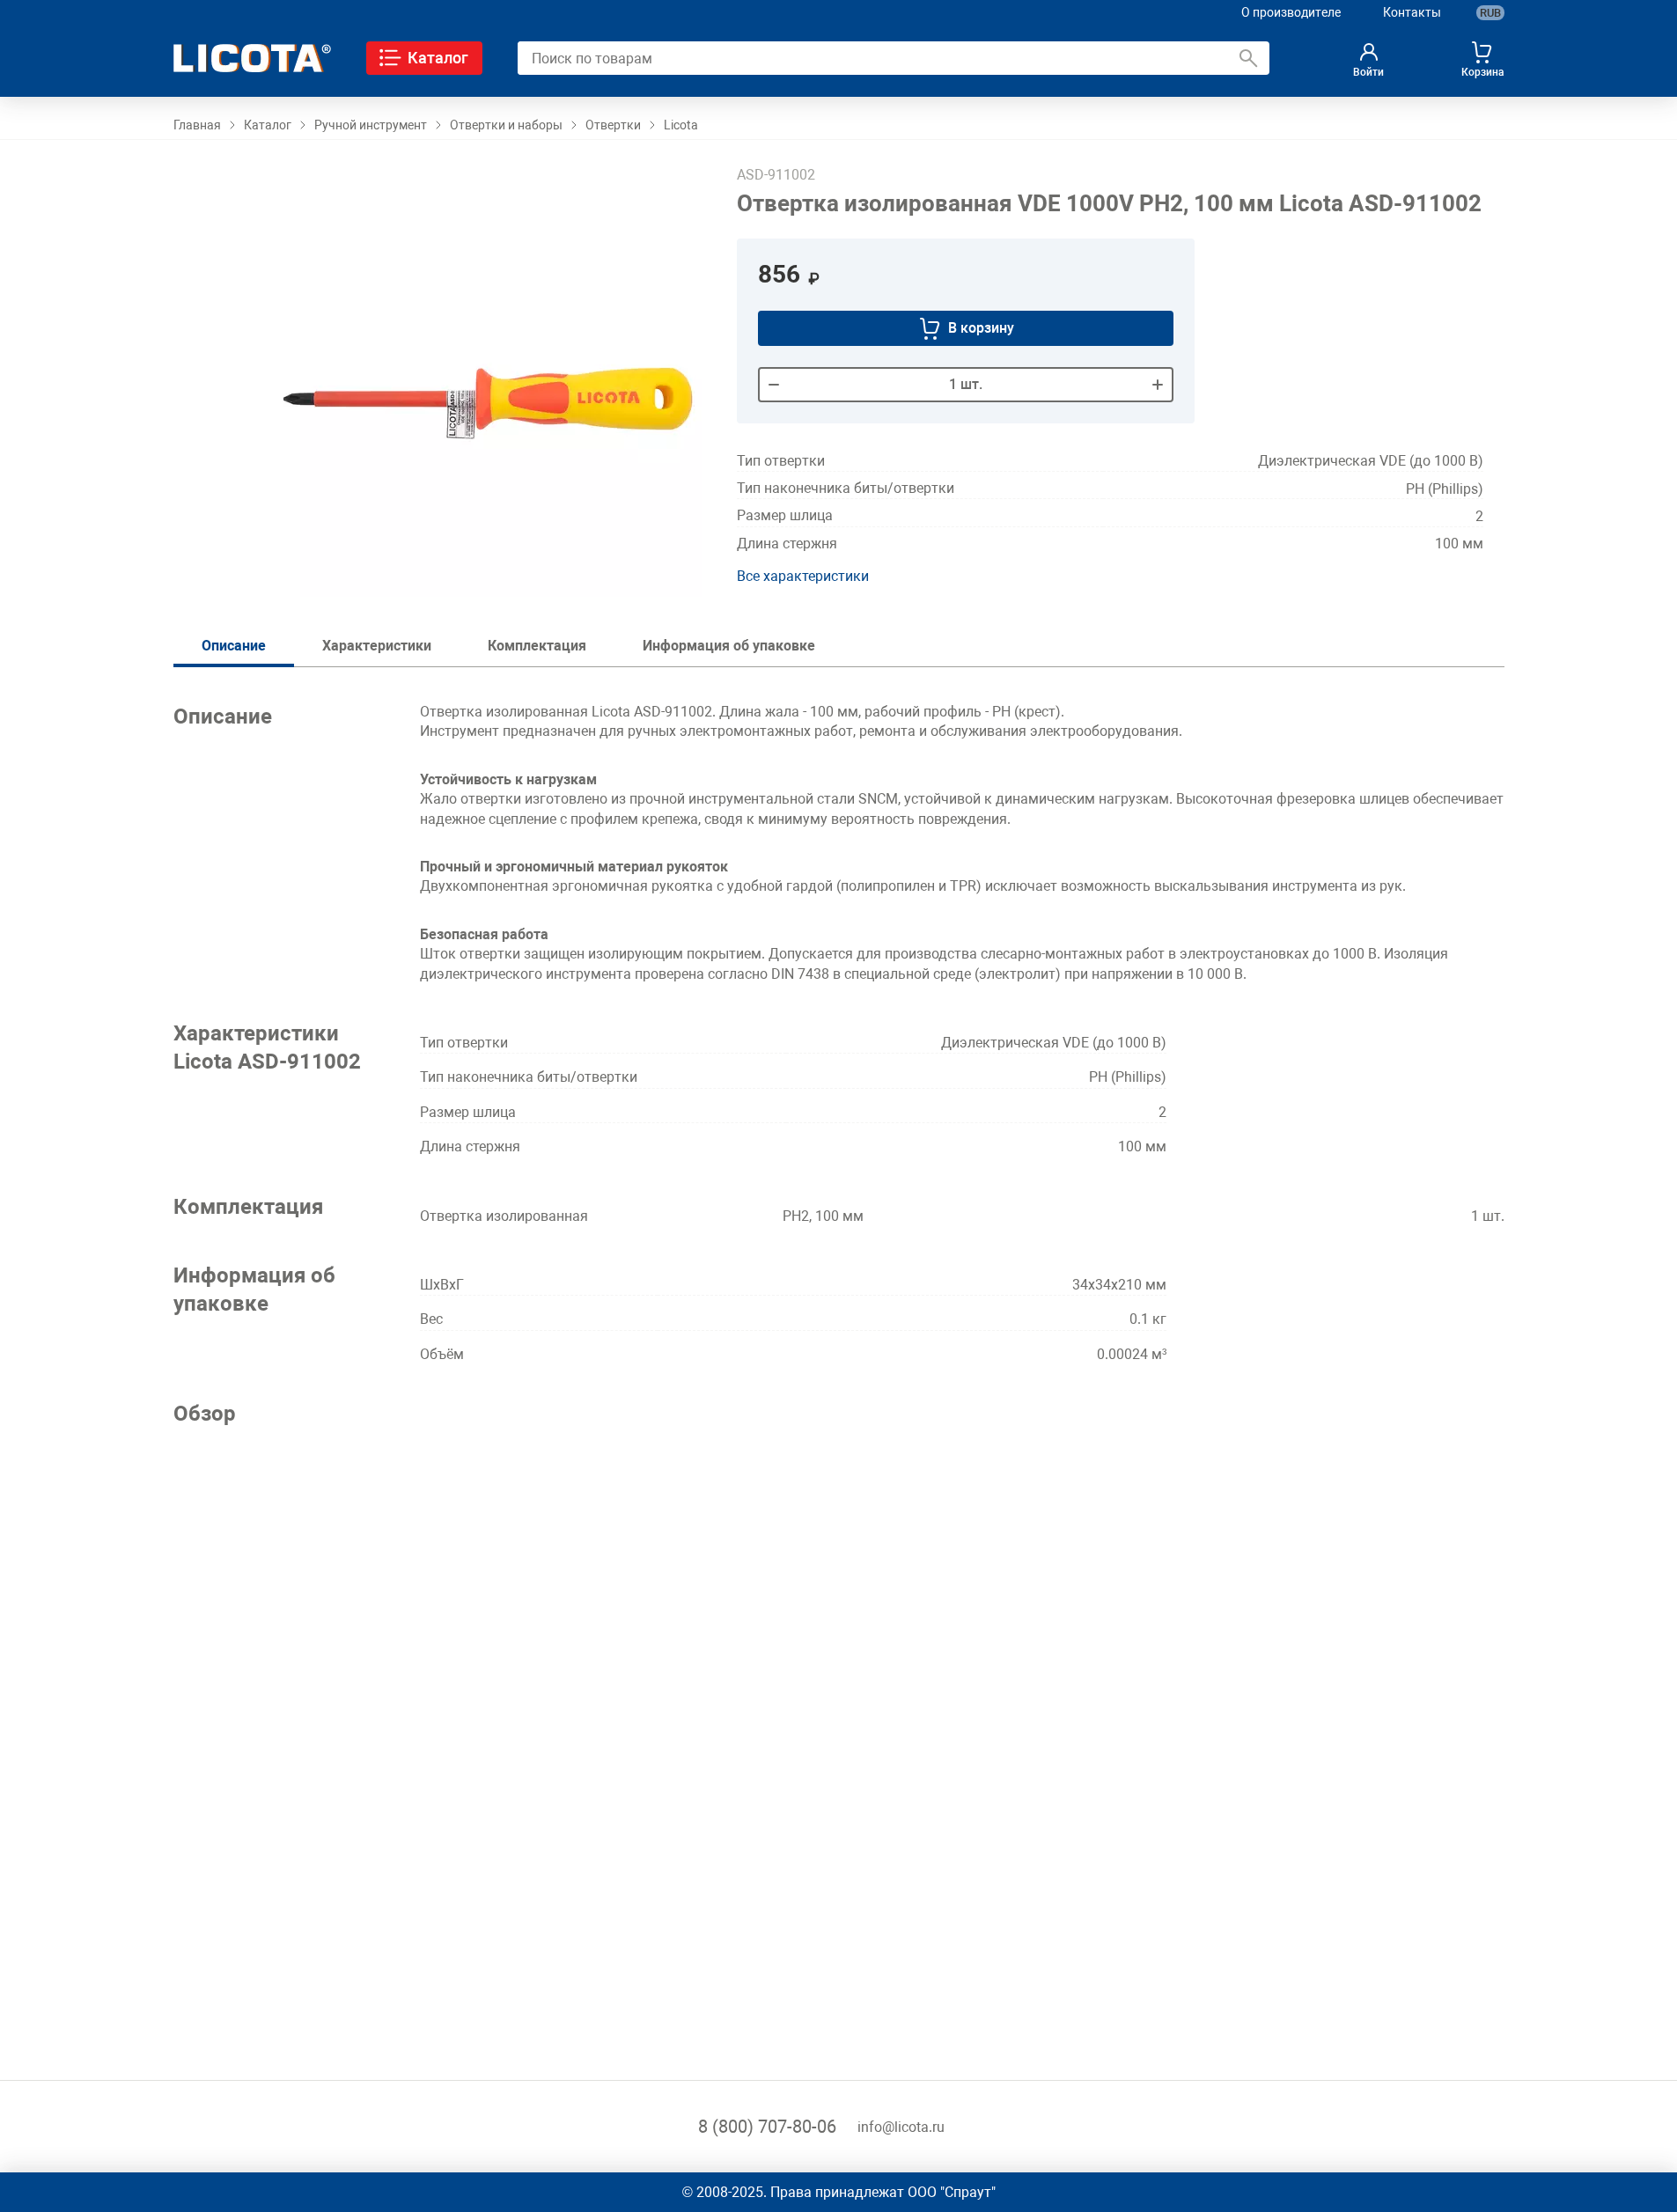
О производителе (1291, 12)
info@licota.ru (901, 2127)
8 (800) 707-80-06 (767, 2127)
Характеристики (377, 646)
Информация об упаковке (729, 646)
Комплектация (537, 646)
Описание (234, 646)
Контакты (1412, 12)
